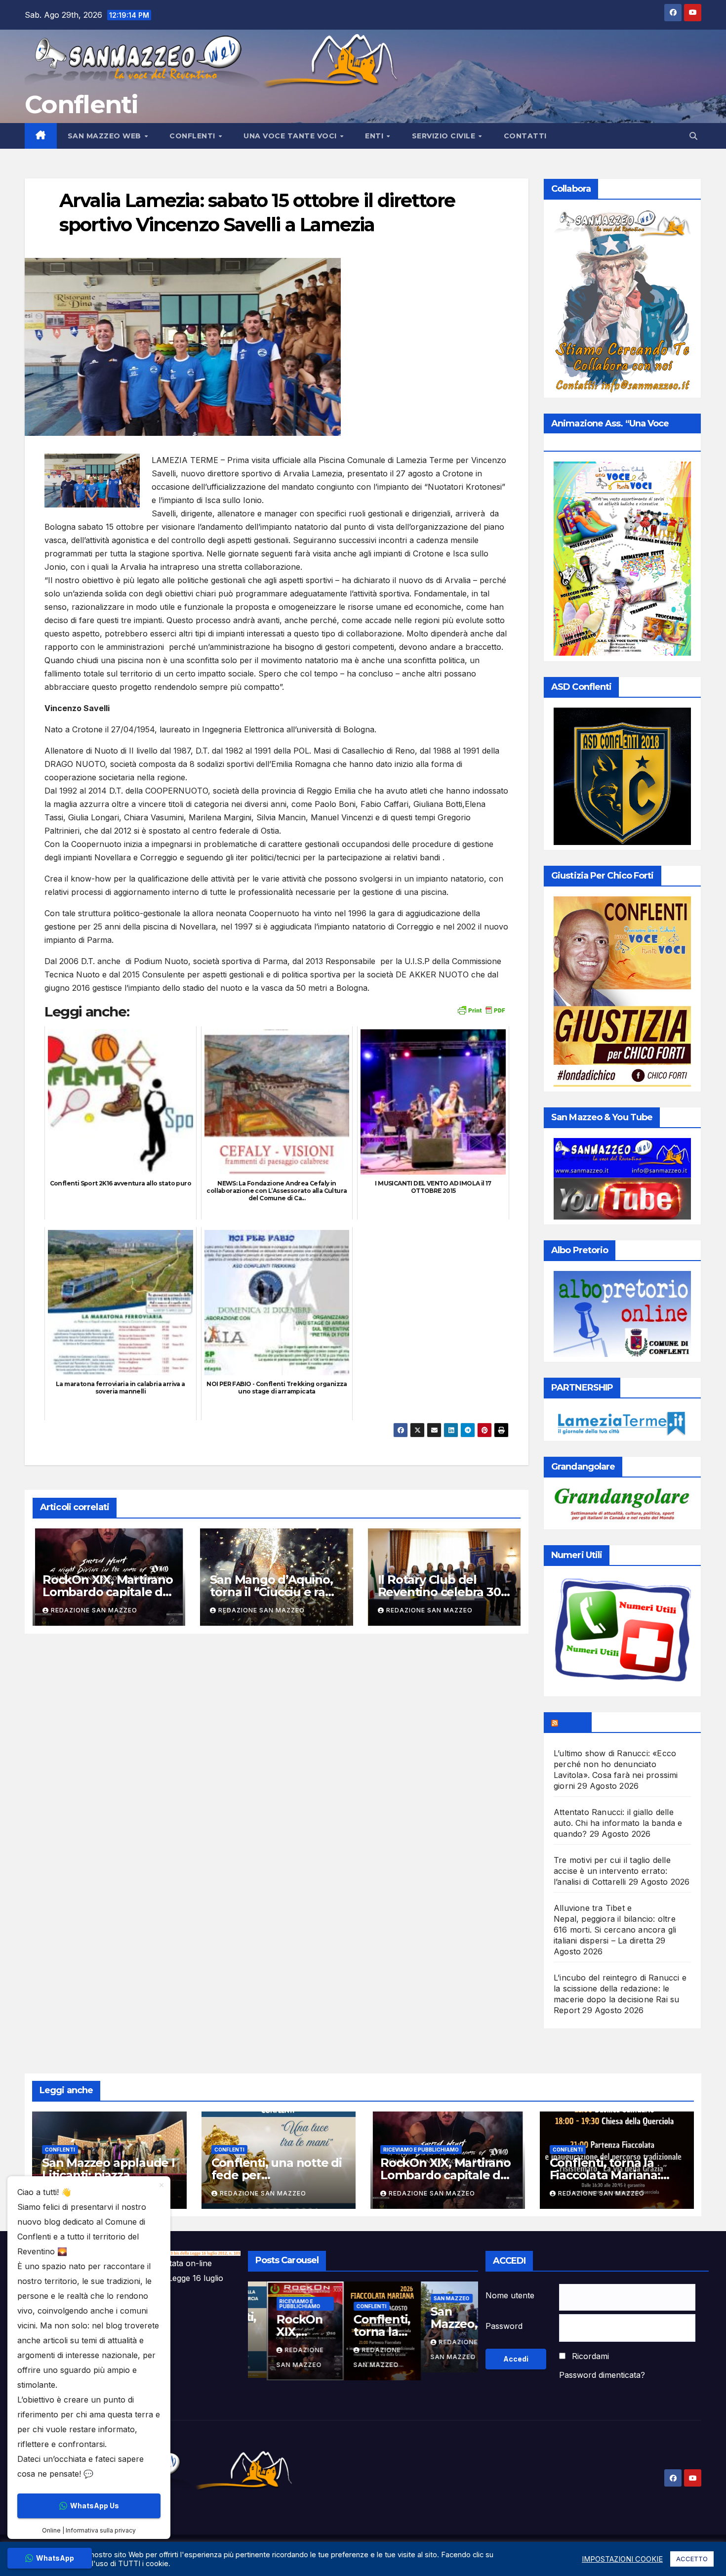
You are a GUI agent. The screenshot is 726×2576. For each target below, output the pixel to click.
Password (504, 2326)
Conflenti (81, 105)
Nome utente (510, 2295)
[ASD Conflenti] (622, 776)
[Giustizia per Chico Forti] (622, 992)
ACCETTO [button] (692, 2559)
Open (572, 1722)
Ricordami (590, 2356)
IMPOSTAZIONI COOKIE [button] (622, 2559)
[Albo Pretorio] (622, 1314)
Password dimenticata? (602, 2375)
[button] (693, 136)
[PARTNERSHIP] (622, 1421)
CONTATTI (525, 136)
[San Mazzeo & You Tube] (622, 1179)
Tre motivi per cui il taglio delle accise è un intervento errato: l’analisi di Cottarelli (612, 1871)
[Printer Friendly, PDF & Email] (481, 1009)
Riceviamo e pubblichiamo (421, 2150)
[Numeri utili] (622, 1634)
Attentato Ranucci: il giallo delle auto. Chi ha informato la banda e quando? (618, 1823)
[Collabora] (622, 301)
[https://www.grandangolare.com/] (622, 1506)
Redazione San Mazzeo (94, 1610)
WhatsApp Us (95, 2506)
